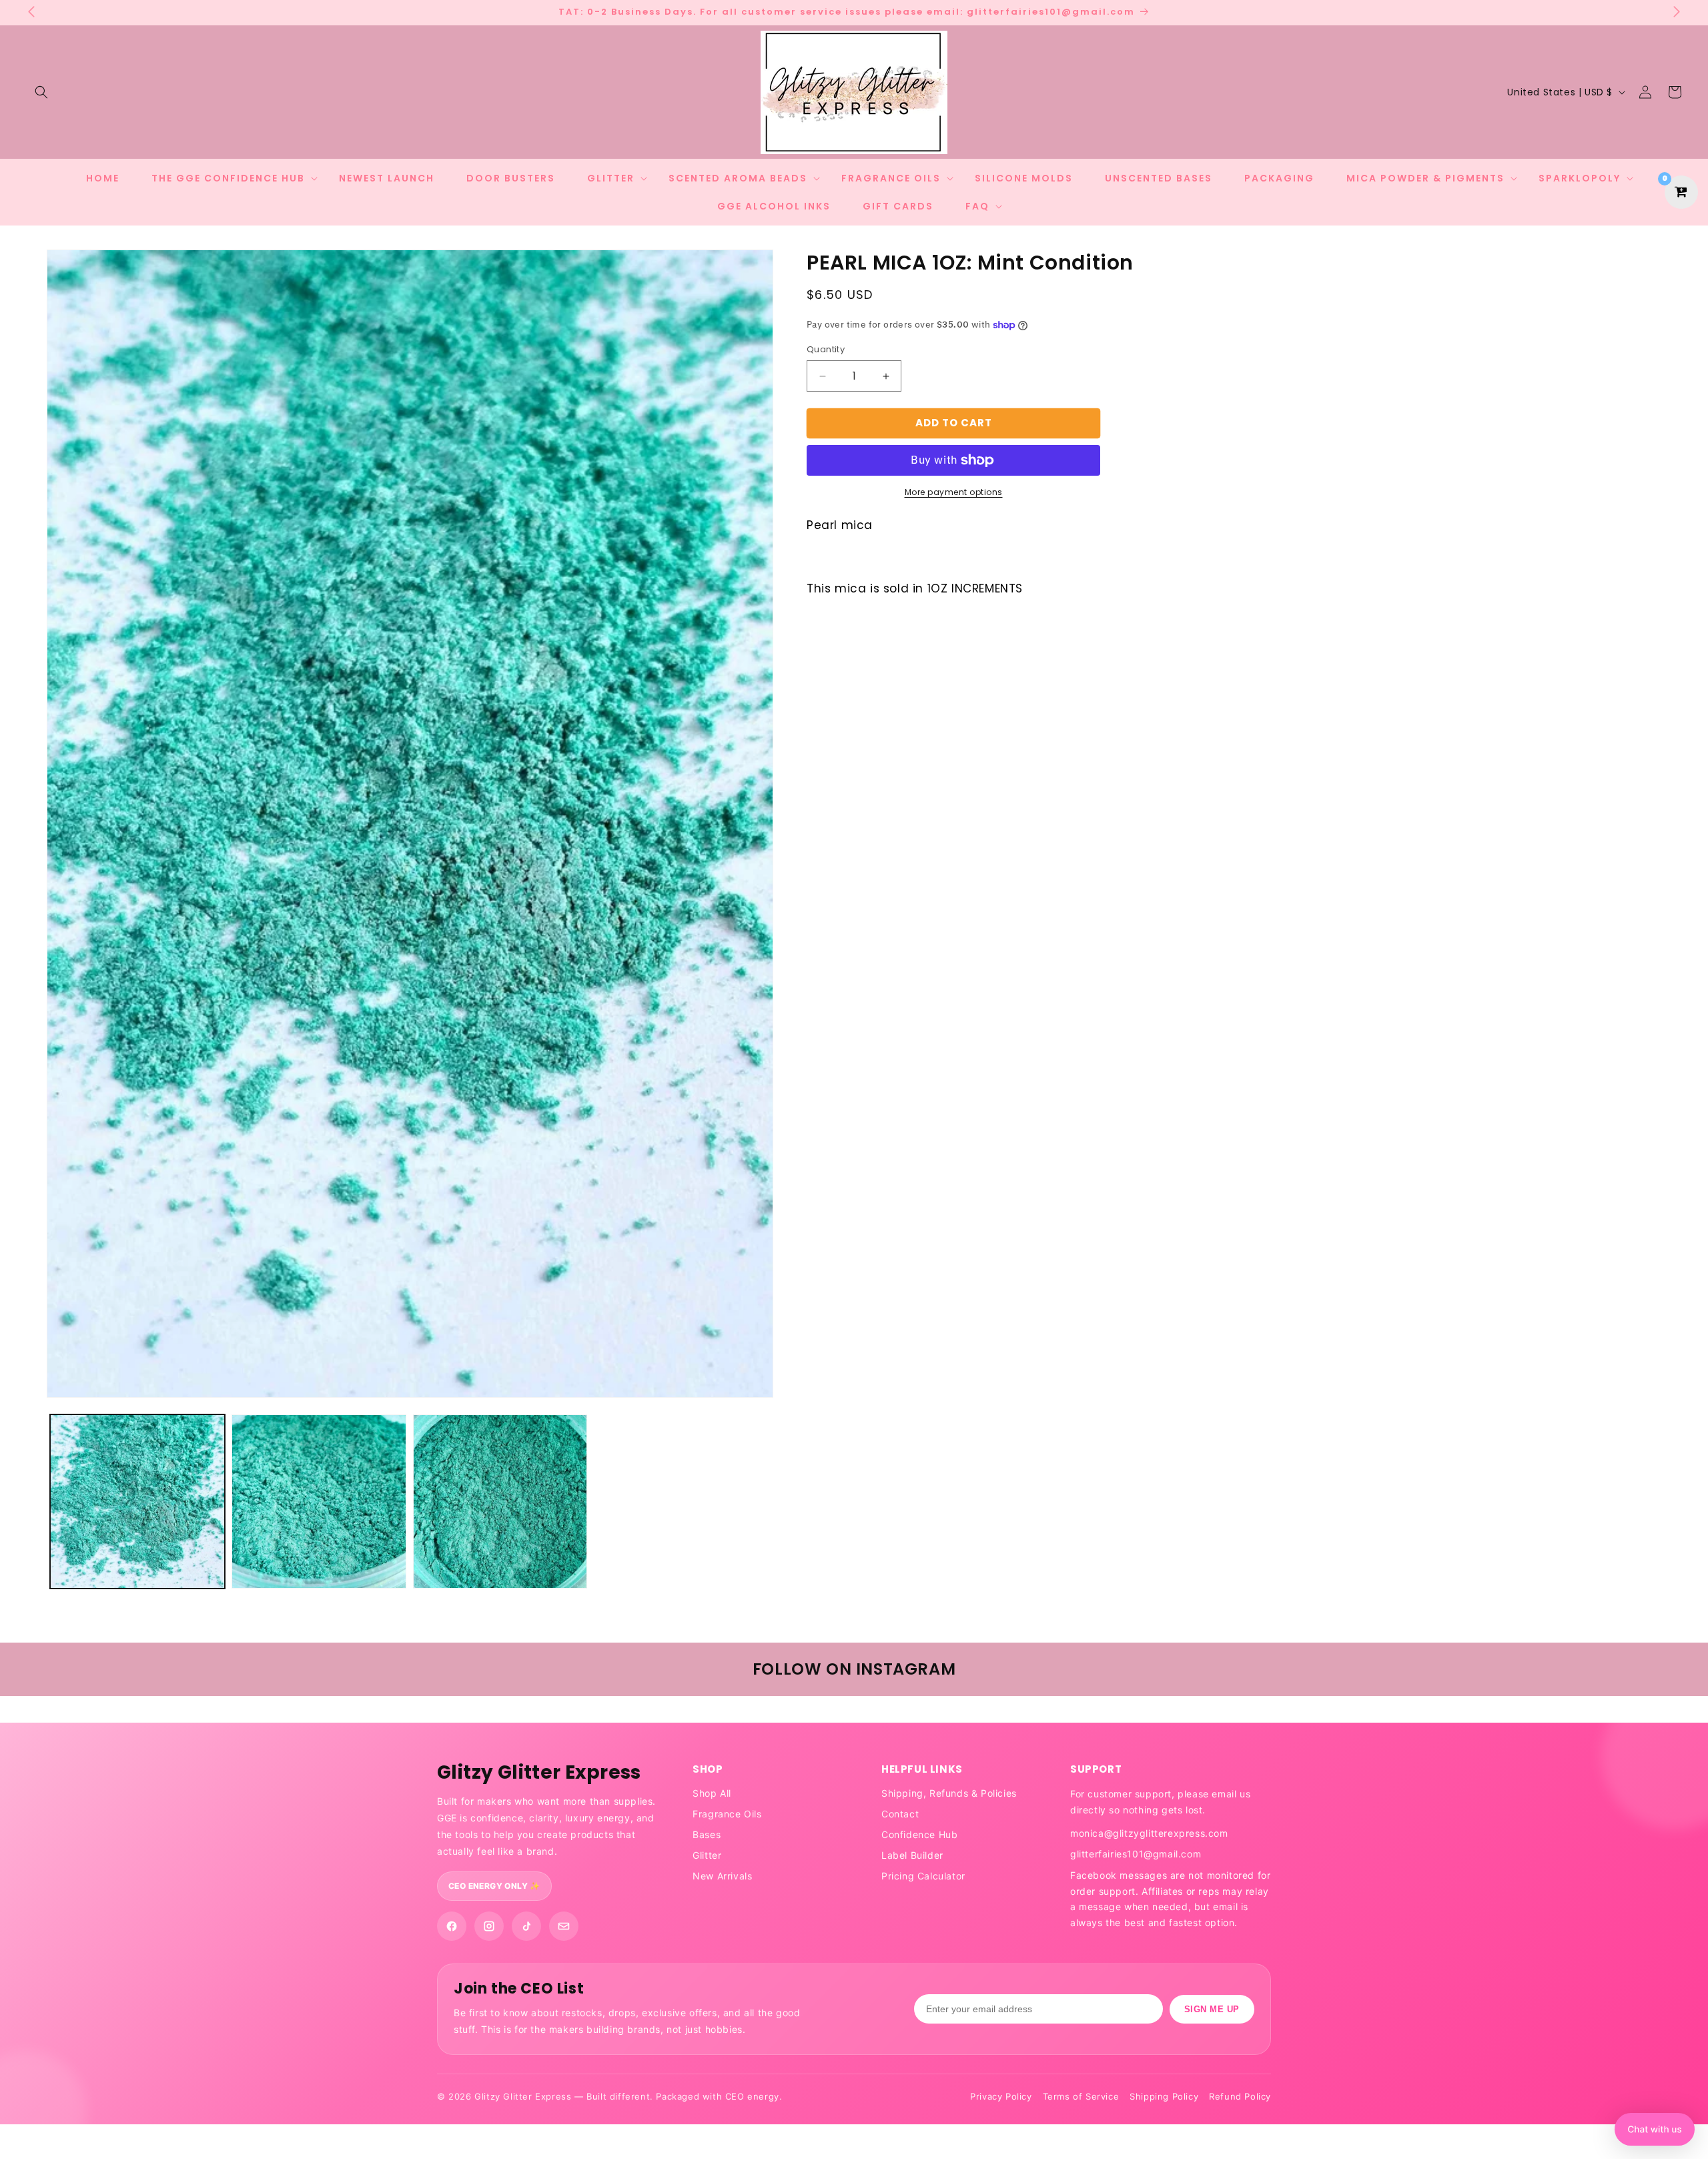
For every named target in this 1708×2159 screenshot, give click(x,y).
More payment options (954, 492)
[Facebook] (452, 1926)
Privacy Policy (1001, 2096)
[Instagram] (489, 1926)
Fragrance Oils (727, 1814)
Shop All (712, 1793)
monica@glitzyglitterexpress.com (1149, 1833)
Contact (900, 1814)
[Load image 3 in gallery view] (500, 1502)
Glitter (707, 1855)
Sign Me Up (1212, 2009)
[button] (41, 92)
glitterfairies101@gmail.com (1136, 1854)
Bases (707, 1834)
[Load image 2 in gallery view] (319, 1502)
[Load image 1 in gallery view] (137, 1502)
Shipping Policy (1164, 2096)
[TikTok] (526, 1926)
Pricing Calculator (923, 1876)
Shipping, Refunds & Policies (949, 1793)
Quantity (826, 350)
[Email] (564, 1926)
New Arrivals (722, 1876)
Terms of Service (1081, 2096)
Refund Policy (1240, 2096)
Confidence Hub (919, 1834)
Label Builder (912, 1855)
